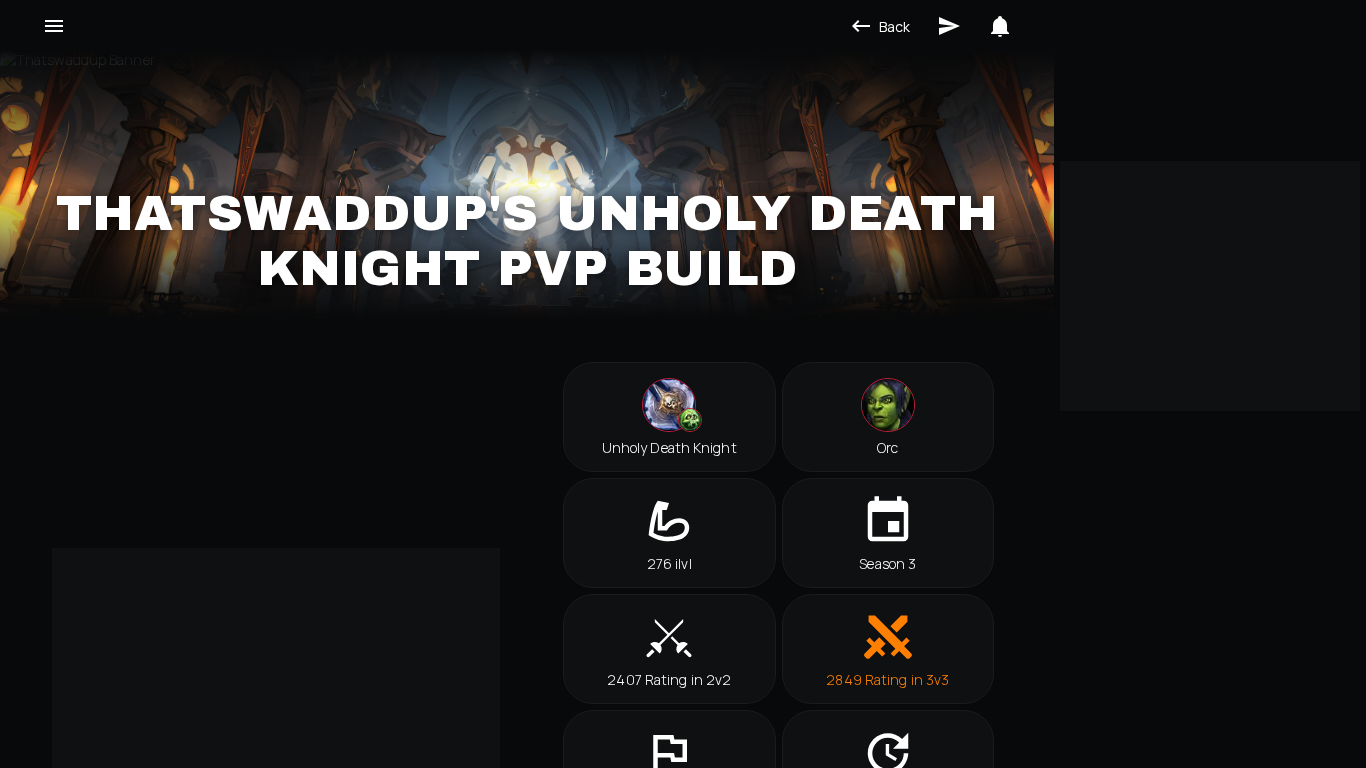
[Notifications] (1000, 26)
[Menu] (54, 26)
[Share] (949, 26)
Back (894, 26)
